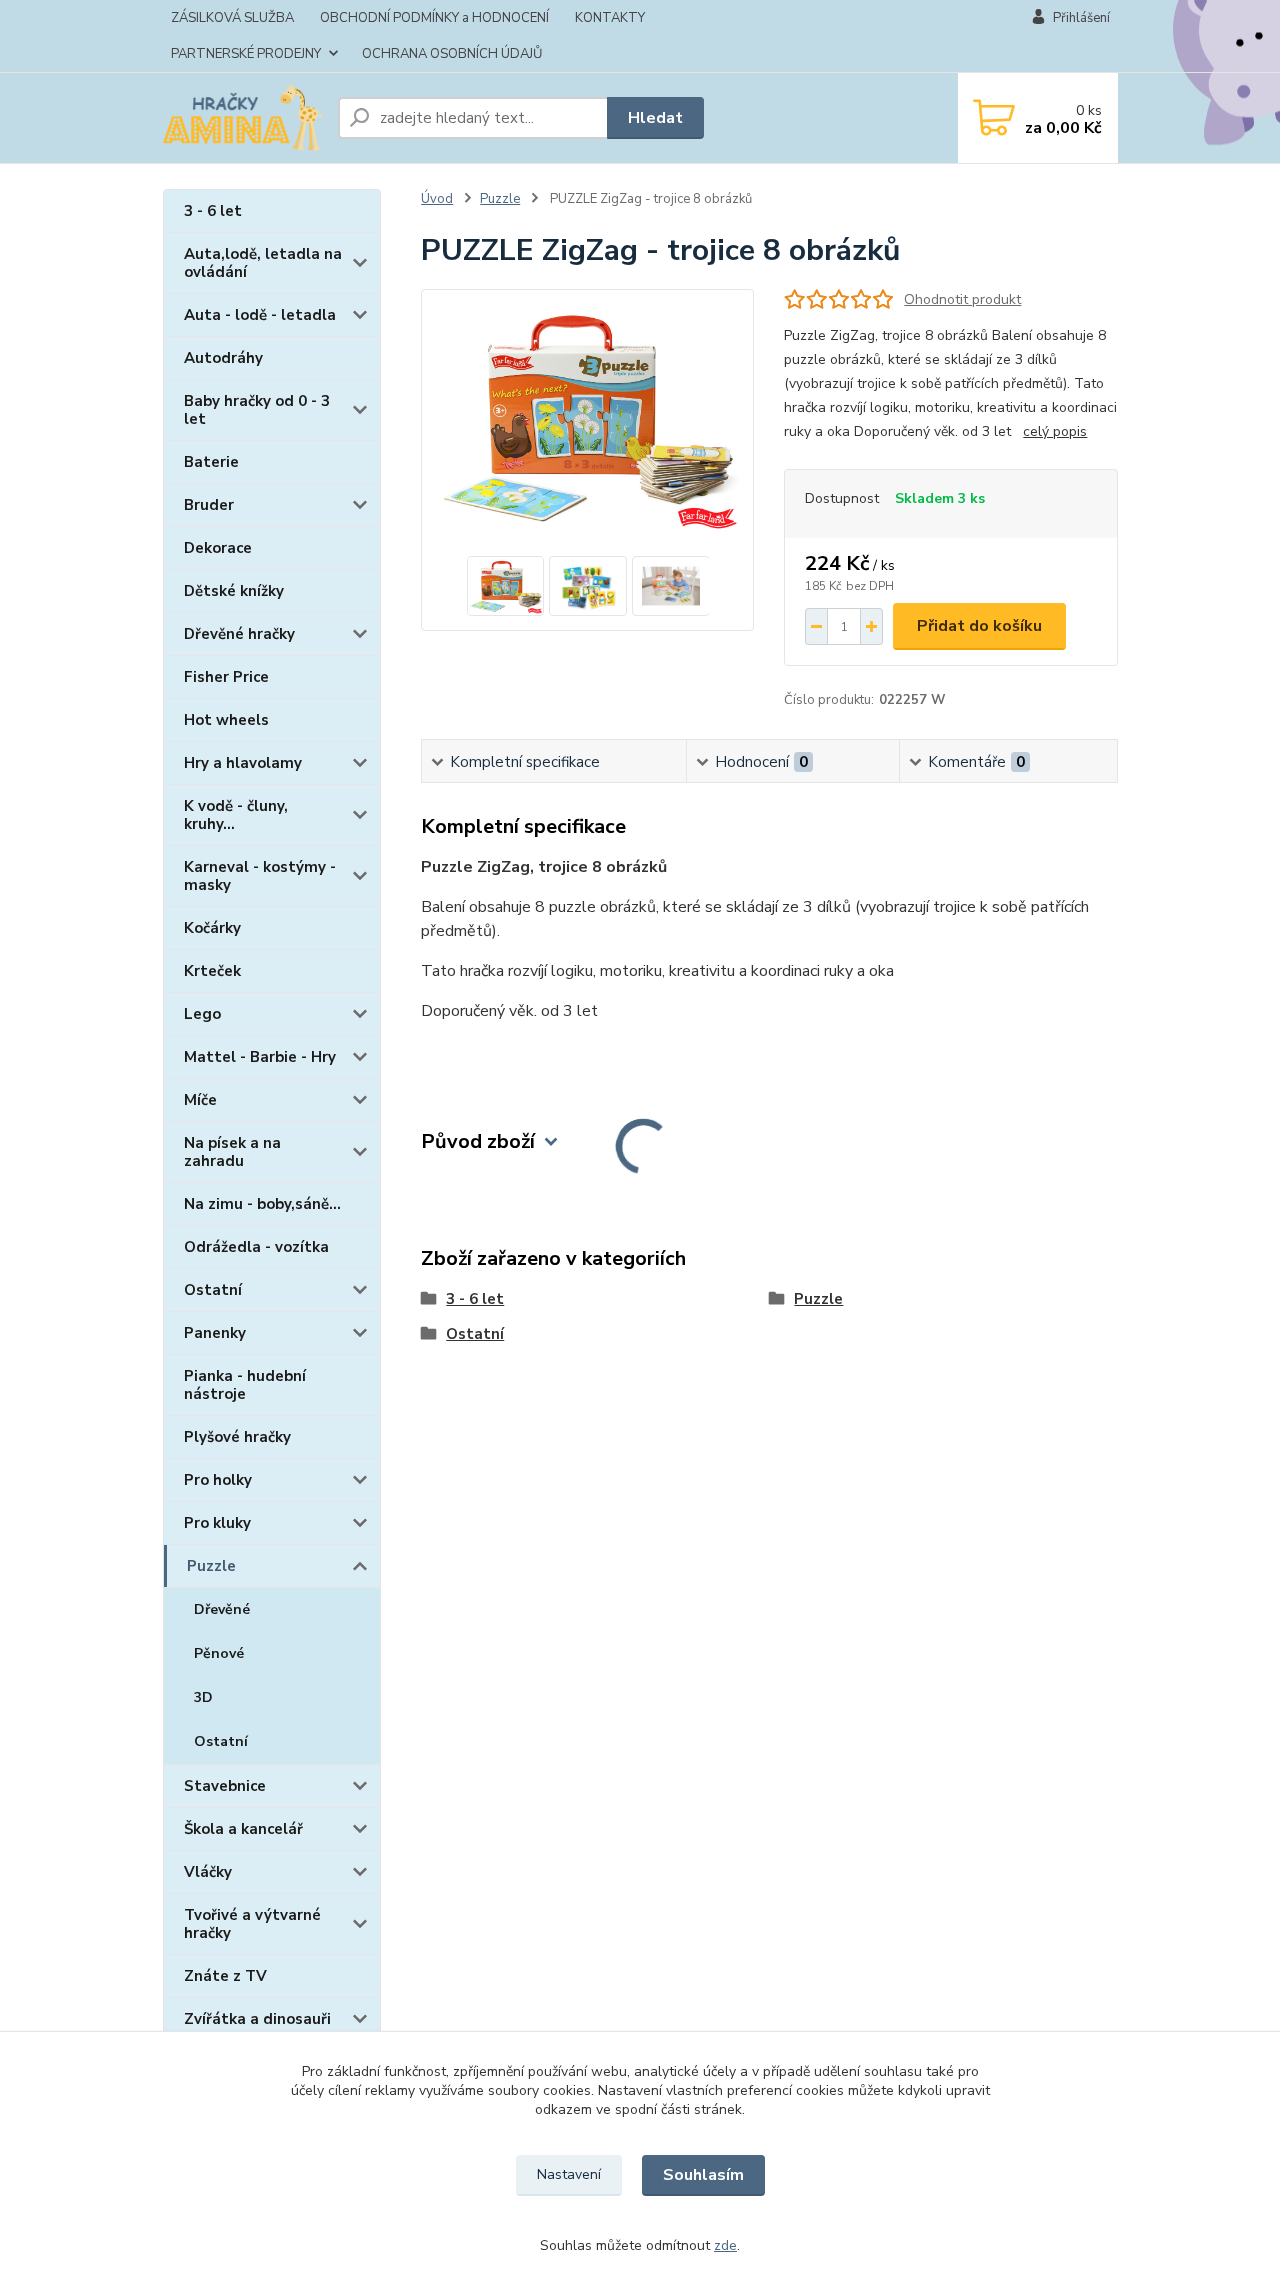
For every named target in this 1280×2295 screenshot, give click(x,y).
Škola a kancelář (243, 1829)
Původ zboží (478, 1141)
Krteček (212, 971)
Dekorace (218, 548)
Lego (202, 1014)
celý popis (1055, 431)
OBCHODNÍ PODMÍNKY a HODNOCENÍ (434, 18)
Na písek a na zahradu (232, 1152)
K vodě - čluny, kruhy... (236, 815)
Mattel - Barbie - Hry (260, 1057)
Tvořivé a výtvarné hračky (252, 1924)
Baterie (211, 462)
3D (203, 1697)
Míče (200, 1100)
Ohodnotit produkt (962, 299)
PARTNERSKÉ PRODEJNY (246, 54)
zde (725, 2245)
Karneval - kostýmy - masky (260, 876)
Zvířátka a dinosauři (257, 2019)
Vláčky (208, 1872)
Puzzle (211, 1566)
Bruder (209, 505)
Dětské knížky (234, 591)
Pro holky (218, 1480)
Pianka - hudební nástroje (245, 1385)
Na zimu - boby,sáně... (262, 1204)
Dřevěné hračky (239, 634)
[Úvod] (242, 117)
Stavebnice (225, 1786)
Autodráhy (223, 358)
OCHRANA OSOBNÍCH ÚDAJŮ (452, 54)
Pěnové (219, 1653)
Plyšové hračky (237, 1437)
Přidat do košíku (979, 626)
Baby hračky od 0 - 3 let (257, 410)
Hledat (655, 118)
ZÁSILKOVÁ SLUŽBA (232, 18)
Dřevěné (222, 1609)
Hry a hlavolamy (243, 763)
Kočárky (212, 928)
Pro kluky (217, 1523)
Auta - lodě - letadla (260, 315)
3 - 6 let (213, 211)
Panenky (215, 1333)
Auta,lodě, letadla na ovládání (263, 263)
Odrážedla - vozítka (256, 1247)
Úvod (437, 199)
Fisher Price (226, 677)
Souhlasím (703, 2175)
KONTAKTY (610, 18)
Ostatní (213, 1290)
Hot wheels (226, 720)
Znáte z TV (225, 1976)
